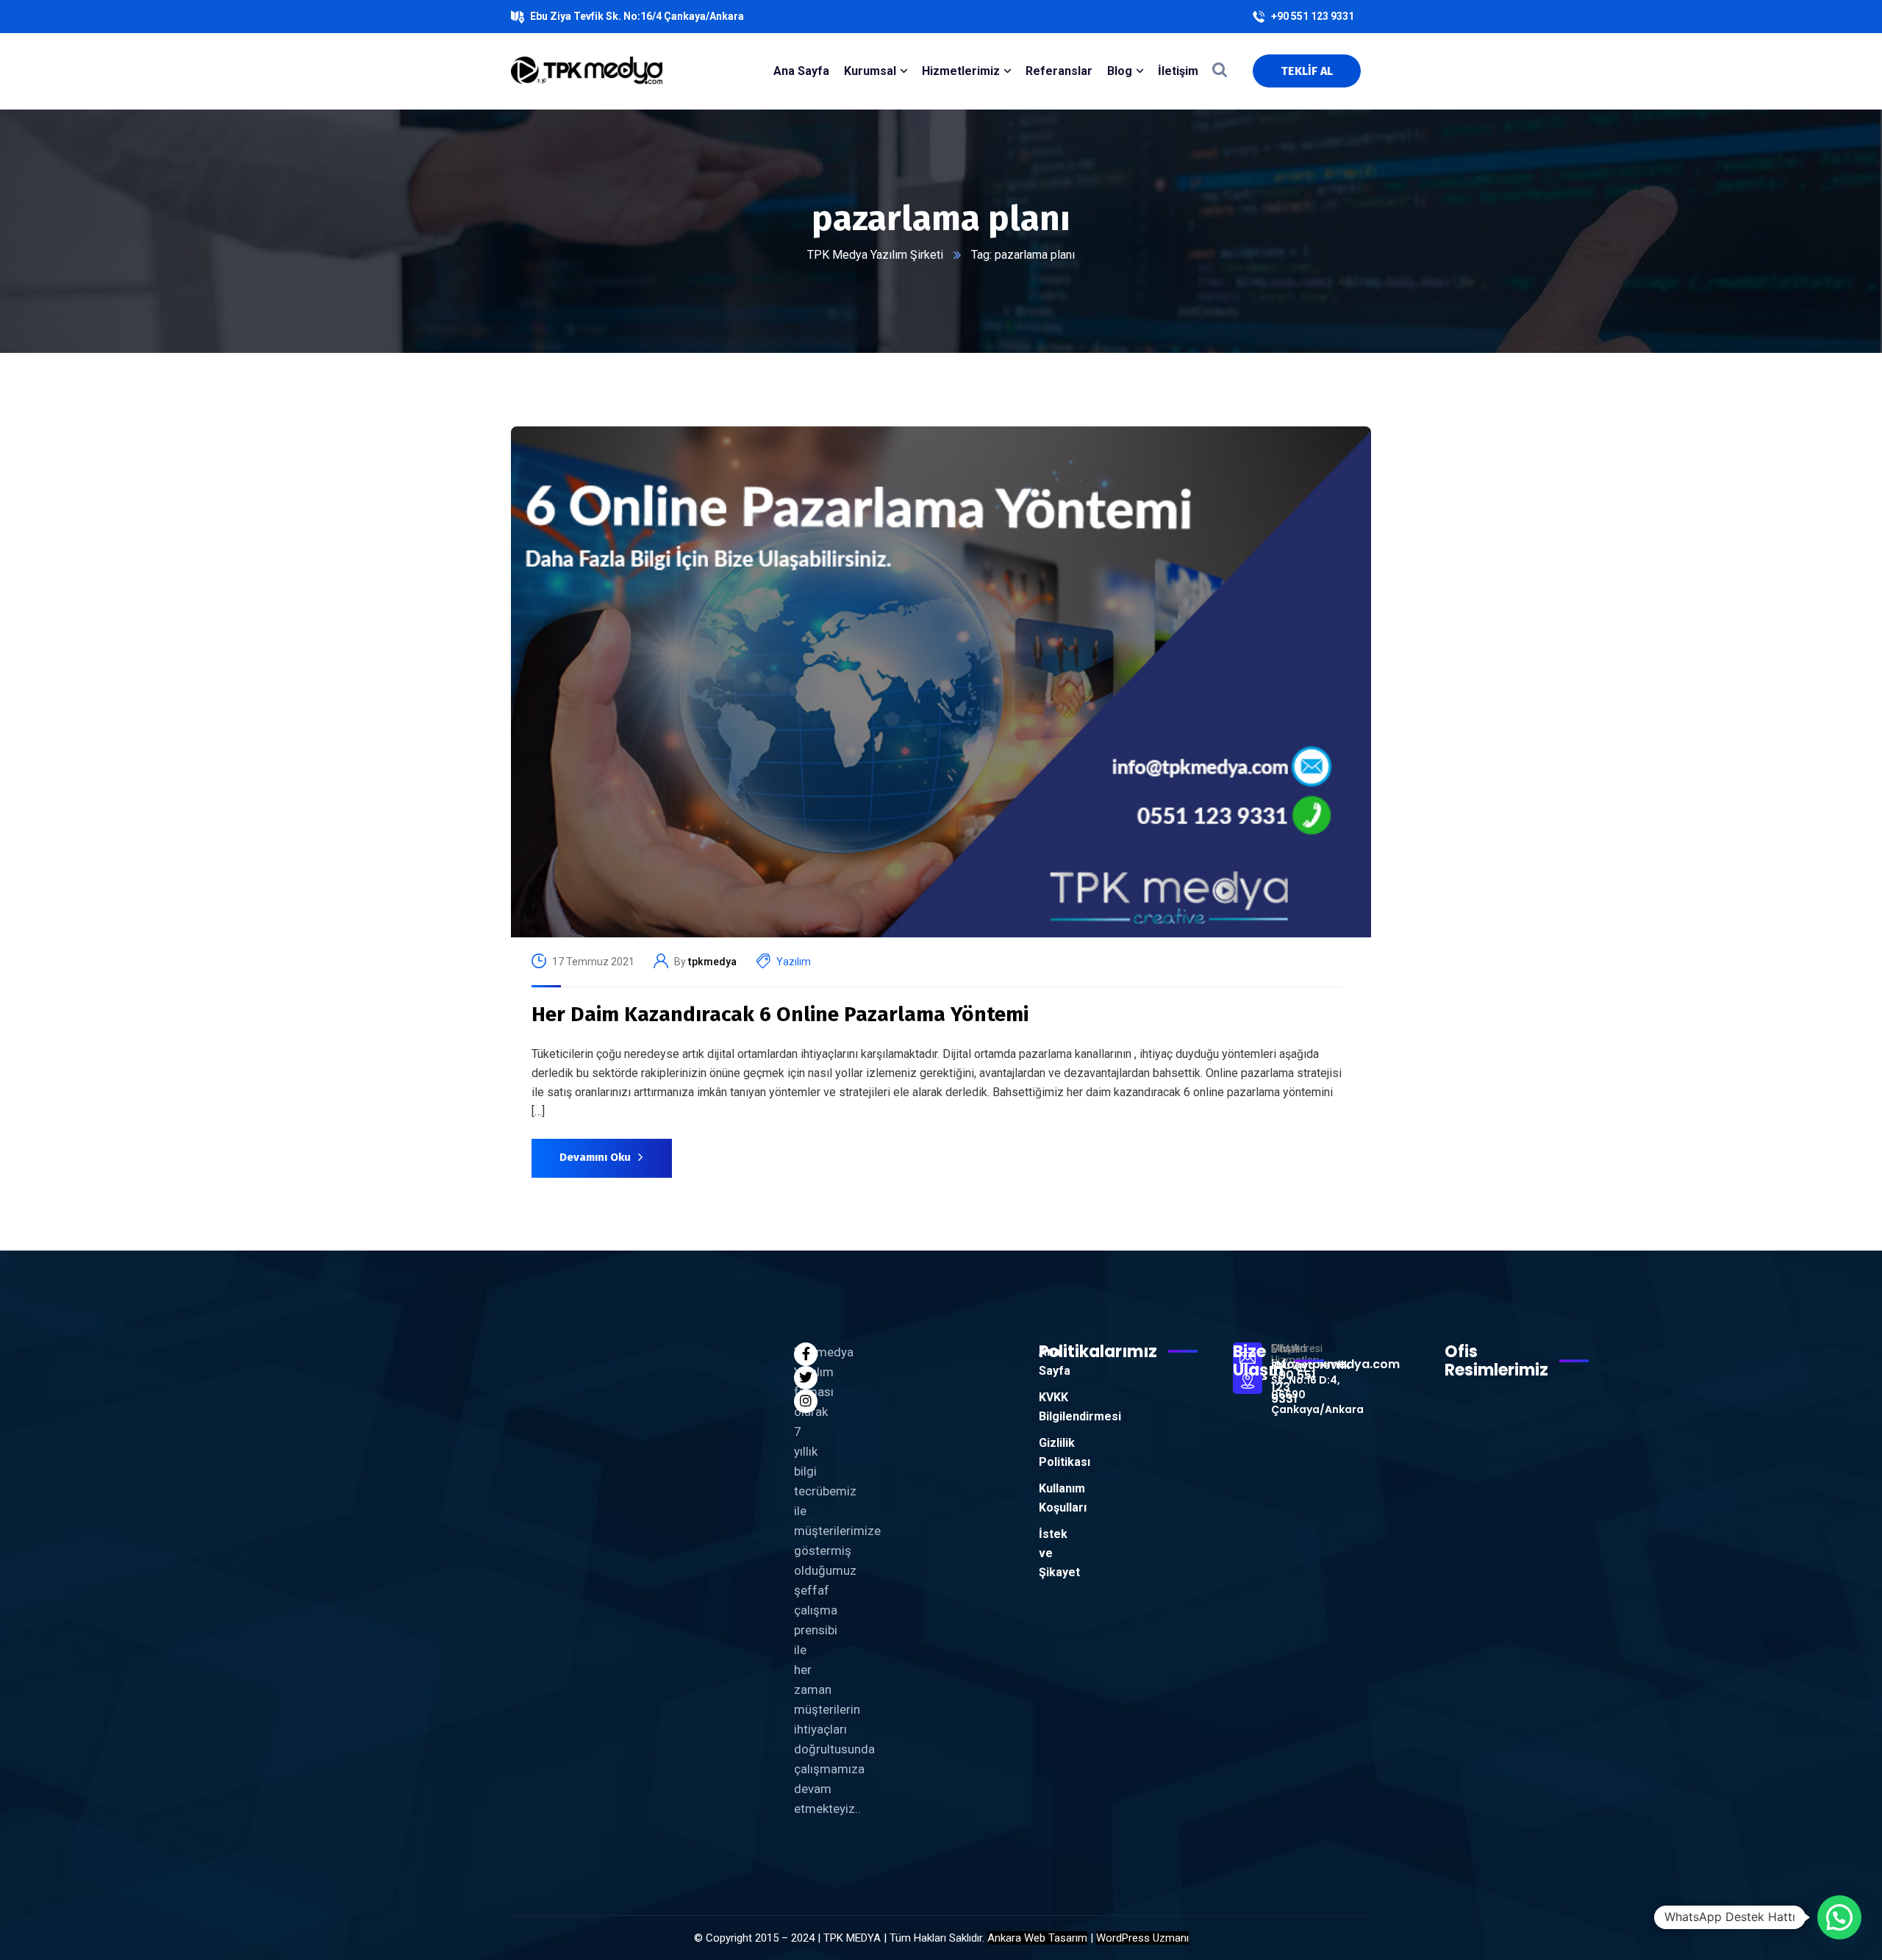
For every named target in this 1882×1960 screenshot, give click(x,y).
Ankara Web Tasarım (1037, 1938)
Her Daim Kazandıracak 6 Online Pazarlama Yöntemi (780, 1014)
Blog (1120, 71)
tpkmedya (712, 962)
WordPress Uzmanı (1142, 1938)
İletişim (1178, 71)
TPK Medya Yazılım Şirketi (875, 255)
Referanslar (1059, 71)
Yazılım (794, 962)
